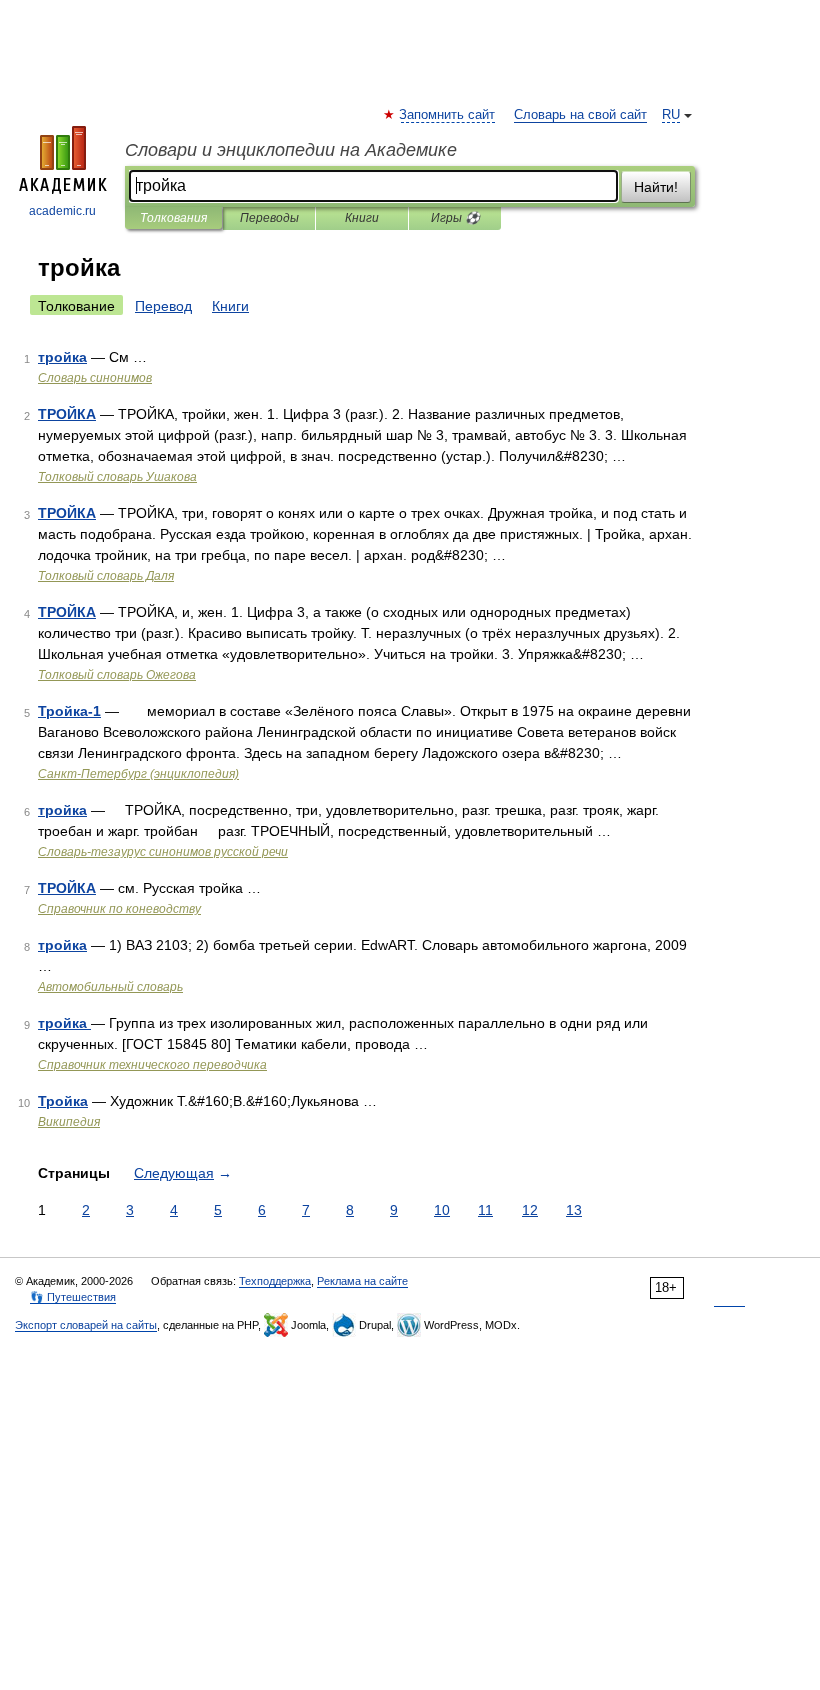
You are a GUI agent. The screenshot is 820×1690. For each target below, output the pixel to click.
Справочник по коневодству (119, 909)
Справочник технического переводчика (152, 1065)
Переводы (269, 218)
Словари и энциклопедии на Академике (291, 150)
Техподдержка (275, 1281)
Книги (362, 218)
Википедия (69, 1122)
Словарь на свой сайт (580, 115)
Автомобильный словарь (110, 987)
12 (530, 1210)
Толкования (173, 218)
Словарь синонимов (95, 378)
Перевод (163, 306)
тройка (62, 357)
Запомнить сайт (448, 115)
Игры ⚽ (455, 218)
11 (485, 1210)
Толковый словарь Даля (106, 576)
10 (442, 1210)
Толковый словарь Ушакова (117, 477)
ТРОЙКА (67, 414)
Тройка (63, 1101)
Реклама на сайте (362, 1281)
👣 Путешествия (73, 1297)
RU (671, 115)
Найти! (656, 187)
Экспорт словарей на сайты (86, 1325)
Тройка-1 (69, 711)
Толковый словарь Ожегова (117, 675)
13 (574, 1210)
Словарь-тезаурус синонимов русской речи (163, 852)
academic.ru (62, 211)
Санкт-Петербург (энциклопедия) (138, 774)
